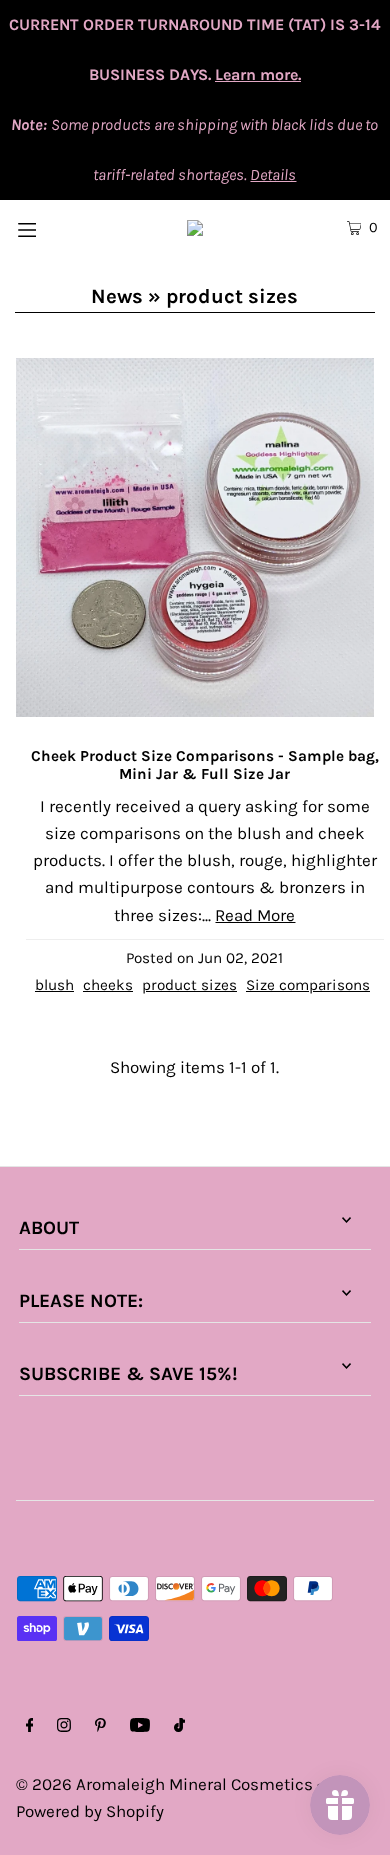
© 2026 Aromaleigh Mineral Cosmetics (164, 1784)
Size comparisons (308, 985)
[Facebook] (30, 1726)
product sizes (189, 985)
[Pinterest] (100, 1726)
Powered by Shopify (90, 1811)
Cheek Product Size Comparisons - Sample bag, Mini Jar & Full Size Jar (205, 765)
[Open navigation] (52, 227)
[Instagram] (64, 1726)
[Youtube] (140, 1726)
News (117, 296)
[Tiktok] (179, 1726)
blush (54, 985)
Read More (255, 915)
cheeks (108, 985)
